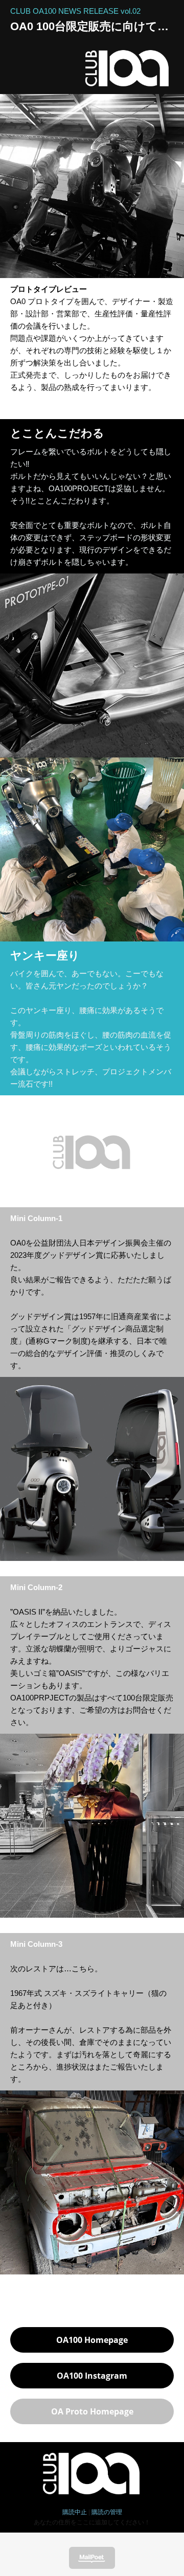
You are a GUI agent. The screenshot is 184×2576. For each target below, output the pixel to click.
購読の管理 (107, 2512)
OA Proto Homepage (92, 2411)
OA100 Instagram (92, 2376)
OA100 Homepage (92, 2340)
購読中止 (75, 2512)
